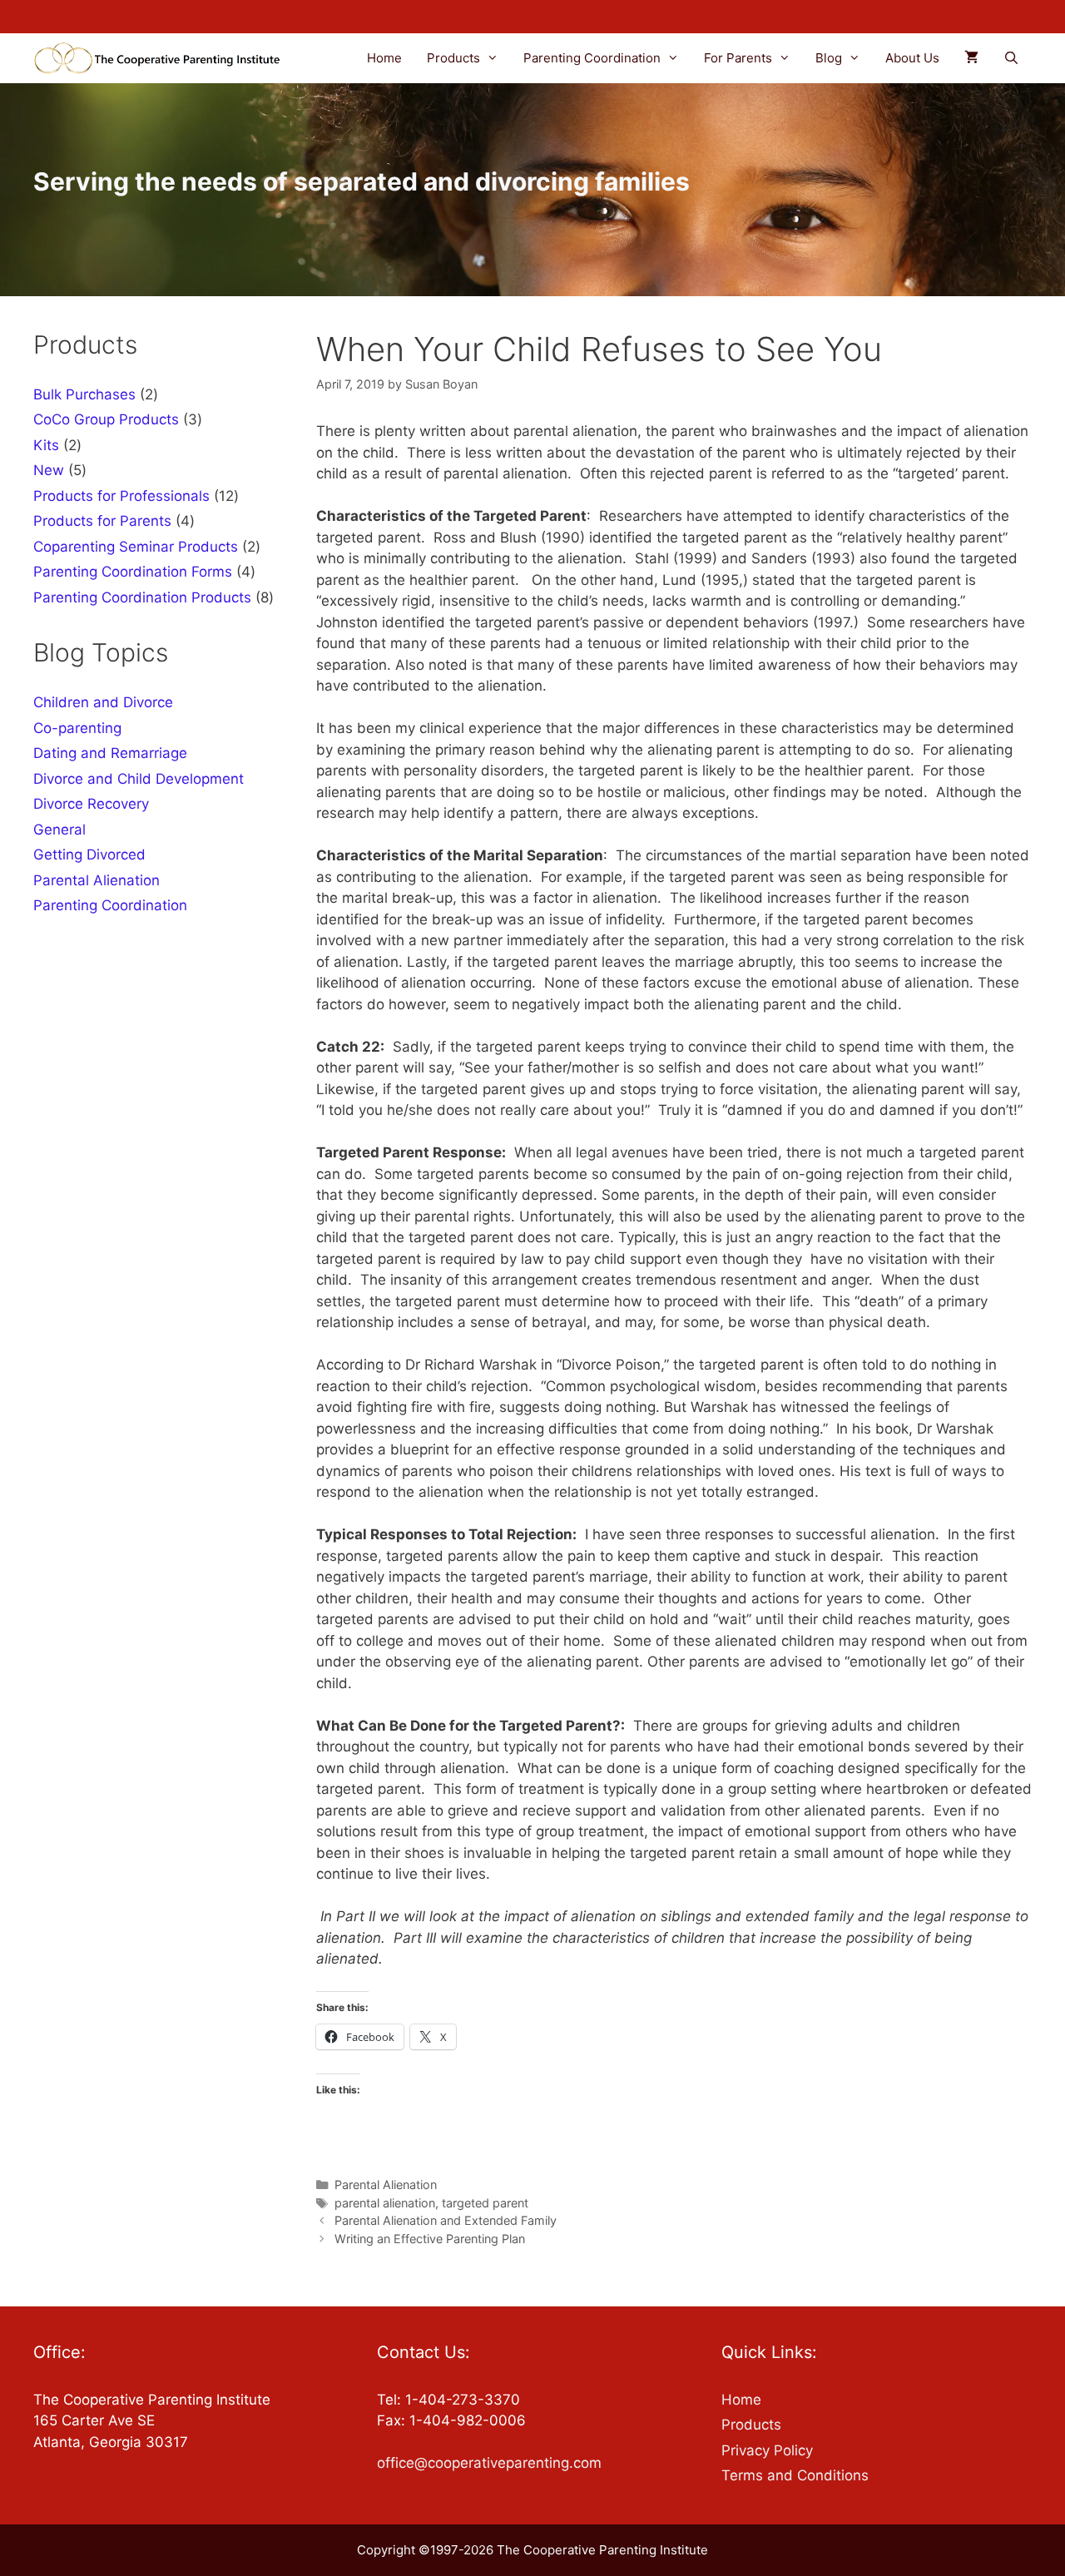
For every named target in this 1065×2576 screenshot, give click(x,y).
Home (384, 58)
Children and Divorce (103, 702)
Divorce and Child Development (139, 779)
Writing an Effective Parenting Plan (430, 2239)
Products (453, 58)
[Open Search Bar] (1011, 58)
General (59, 830)
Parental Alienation (386, 2185)
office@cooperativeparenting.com (489, 2463)
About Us (912, 58)
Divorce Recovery (91, 804)
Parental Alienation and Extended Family (446, 2220)
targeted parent (485, 2203)
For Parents (738, 58)
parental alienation (385, 2203)
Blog (829, 58)
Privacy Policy (767, 2450)
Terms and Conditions (795, 2475)
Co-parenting (77, 728)
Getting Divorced (89, 855)
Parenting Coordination (592, 58)
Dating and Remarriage (110, 753)
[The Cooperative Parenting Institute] (163, 58)
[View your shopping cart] (971, 58)
